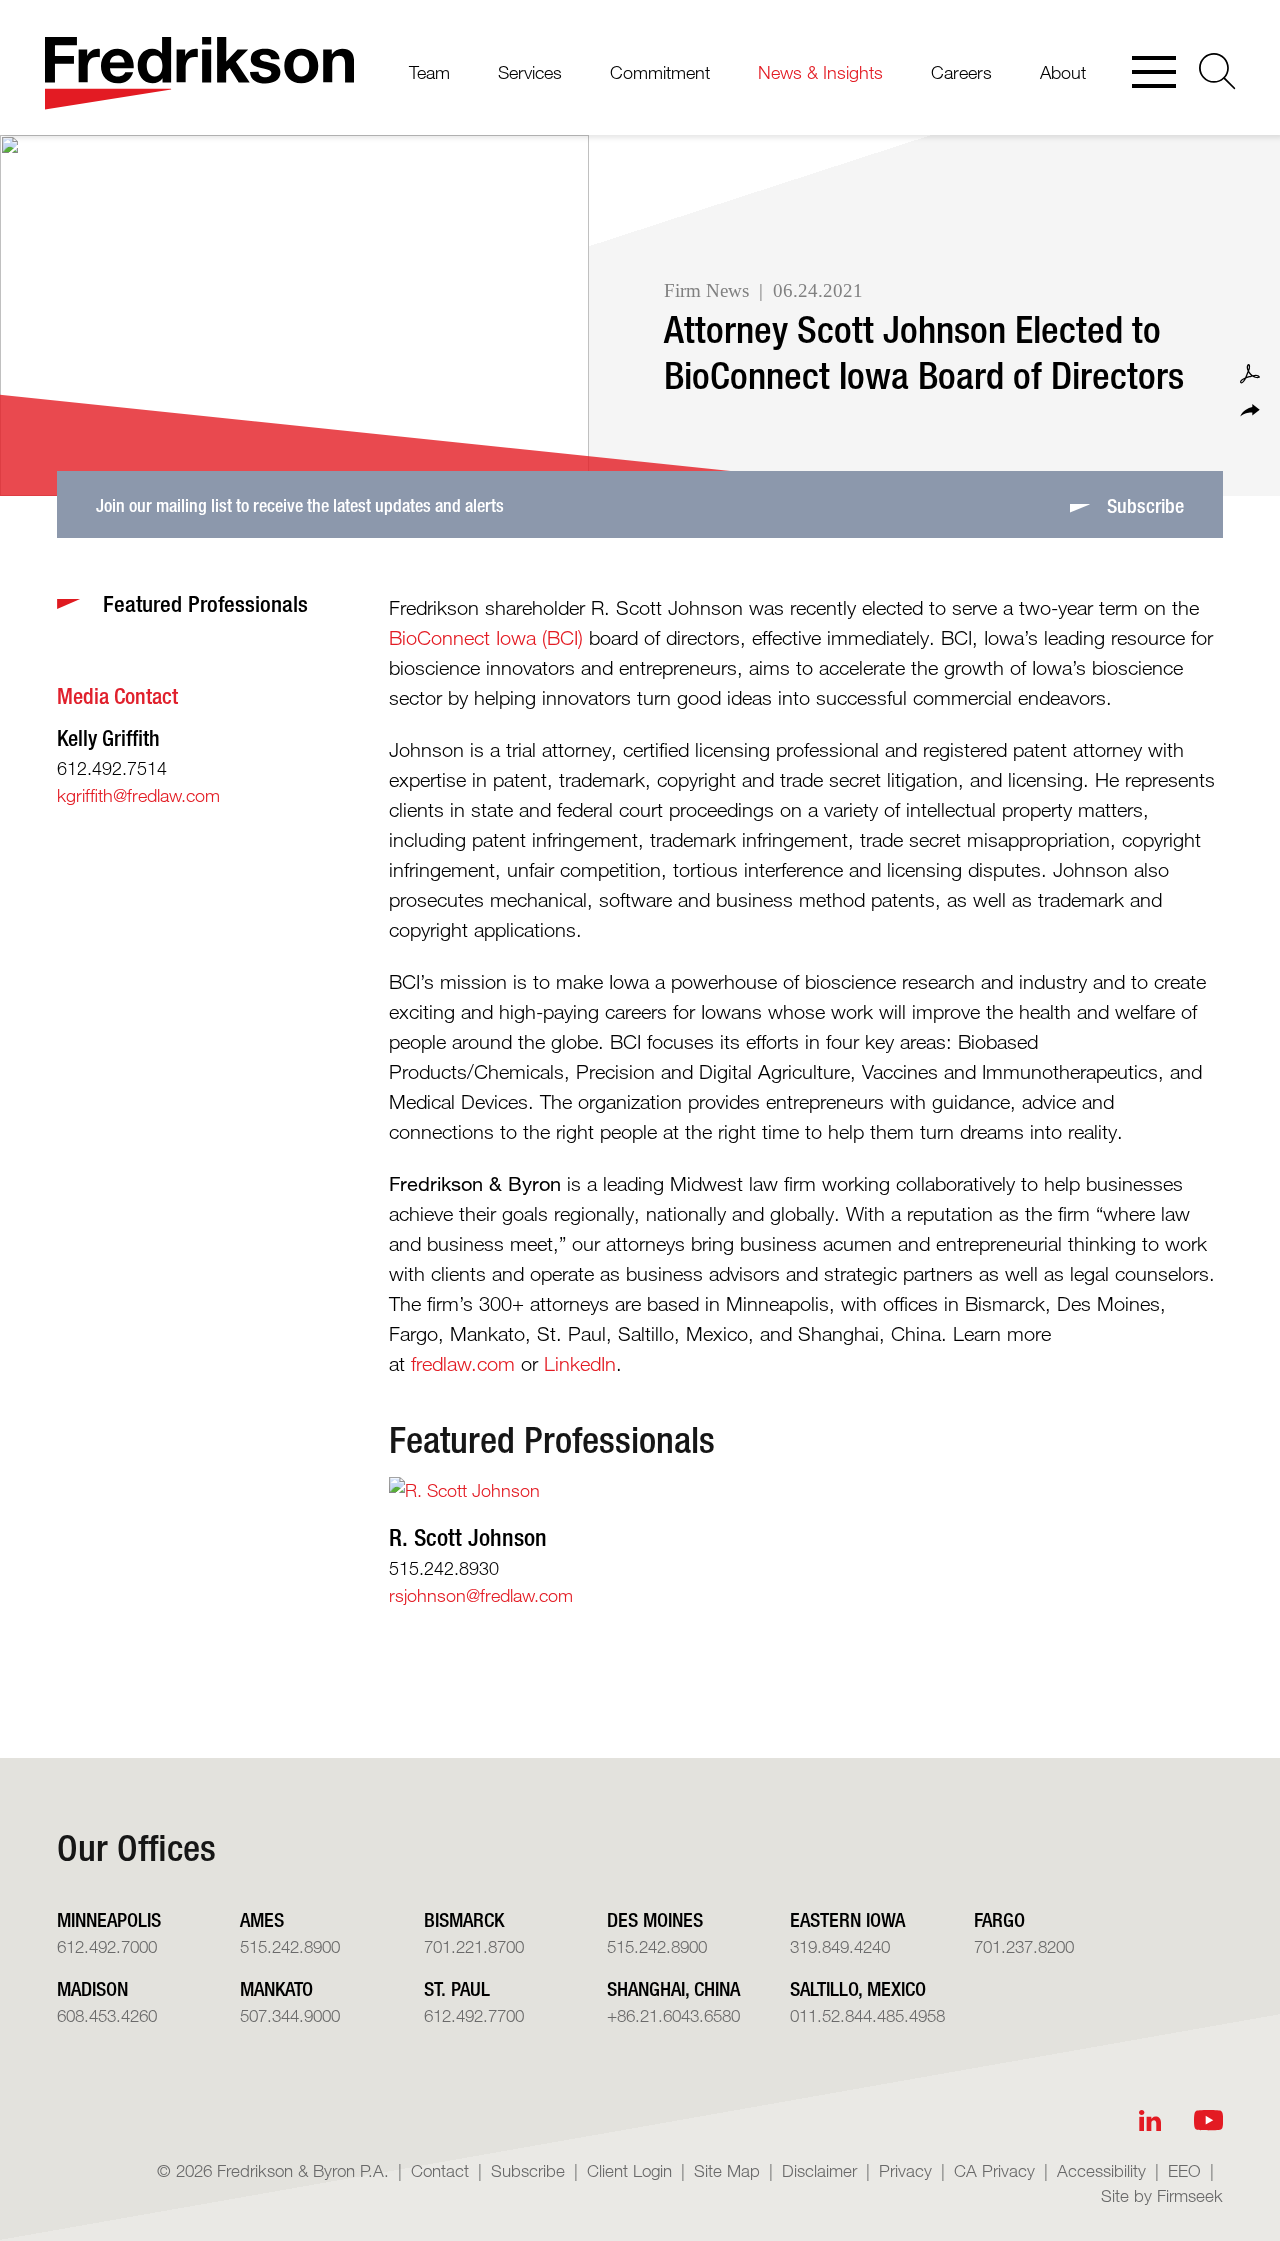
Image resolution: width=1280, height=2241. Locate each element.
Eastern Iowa (847, 1919)
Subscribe (528, 2170)
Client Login (629, 2170)
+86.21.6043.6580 (673, 2015)
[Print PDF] (1250, 374)
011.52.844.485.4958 (867, 2015)
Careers (961, 72)
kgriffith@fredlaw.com (138, 795)
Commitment (660, 72)
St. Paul (457, 1988)
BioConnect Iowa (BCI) (486, 638)
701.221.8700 (474, 1946)
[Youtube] (1208, 2120)
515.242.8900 (290, 1946)
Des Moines (655, 1919)
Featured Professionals (552, 1439)
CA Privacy (994, 2170)
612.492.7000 (107, 1946)
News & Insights (820, 72)
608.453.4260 (107, 2015)
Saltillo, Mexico (858, 1988)
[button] (1250, 410)
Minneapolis (109, 1919)
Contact (440, 2170)
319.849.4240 (840, 1946)
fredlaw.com (463, 1364)
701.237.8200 (1024, 1946)
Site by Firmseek (1162, 2195)
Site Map (727, 2170)
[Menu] (1154, 74)
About (1063, 72)
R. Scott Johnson (468, 1537)
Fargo (999, 1919)
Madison (92, 1988)
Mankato (276, 1988)
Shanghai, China (673, 1988)
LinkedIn (580, 1364)
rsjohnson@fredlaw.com (481, 1595)
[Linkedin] (1150, 2120)
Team (429, 72)
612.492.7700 (474, 2015)
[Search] (1217, 71)
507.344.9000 (290, 2015)
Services (530, 72)
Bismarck (464, 1919)
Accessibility (1101, 2170)
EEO (1184, 2170)
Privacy (905, 2170)
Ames (262, 1919)
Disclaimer (819, 2170)
